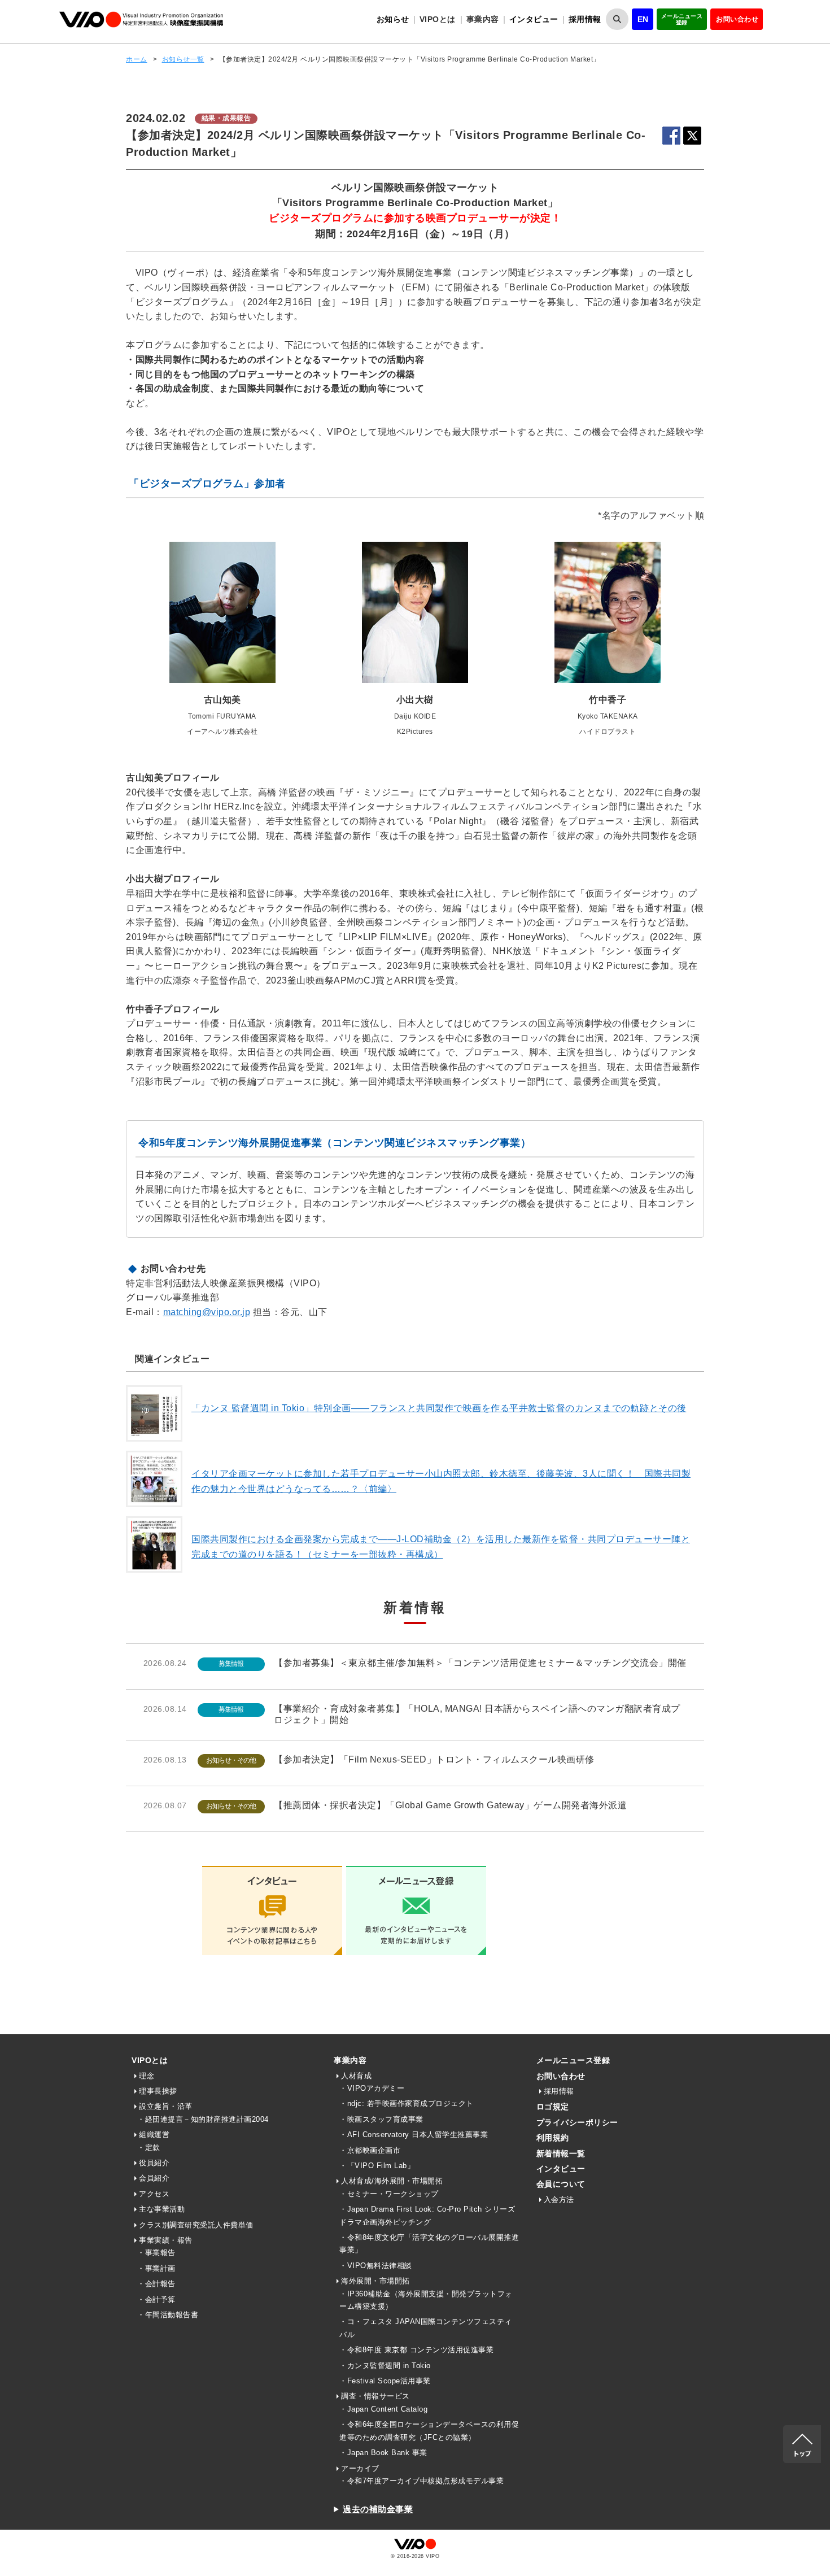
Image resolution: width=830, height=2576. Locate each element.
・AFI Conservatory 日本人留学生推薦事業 (414, 2135)
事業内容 (350, 2060)
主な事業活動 (162, 2209)
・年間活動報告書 (168, 2315)
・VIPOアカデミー (372, 2088)
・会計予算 (156, 2299)
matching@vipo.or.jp (207, 1312)
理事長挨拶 (158, 2091)
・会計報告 (156, 2284)
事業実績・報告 (166, 2240)
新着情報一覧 (561, 2153)
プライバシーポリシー (577, 2122)
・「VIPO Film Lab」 (377, 2166)
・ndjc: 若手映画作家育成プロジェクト (407, 2103)
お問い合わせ (737, 19)
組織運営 (154, 2135)
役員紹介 (154, 2163)
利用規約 (553, 2138)
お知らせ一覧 (183, 59)
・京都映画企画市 (370, 2150)
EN (643, 19)
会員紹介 (154, 2178)
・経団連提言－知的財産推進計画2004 (203, 2119)
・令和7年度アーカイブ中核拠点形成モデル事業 (421, 2481)
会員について (561, 2184)
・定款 (149, 2148)
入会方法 (559, 2199)
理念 (147, 2076)
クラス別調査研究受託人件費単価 (196, 2225)
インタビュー (534, 19)
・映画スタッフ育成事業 (381, 2119)
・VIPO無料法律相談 (376, 2266)
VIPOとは (150, 2060)
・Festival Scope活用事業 (385, 2381)
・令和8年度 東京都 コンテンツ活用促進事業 (416, 2350)
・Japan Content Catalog (383, 2409)
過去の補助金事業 (378, 2509)
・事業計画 (156, 2268)
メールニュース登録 (682, 19)
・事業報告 (156, 2253)
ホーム (137, 59)
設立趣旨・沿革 (166, 2106)
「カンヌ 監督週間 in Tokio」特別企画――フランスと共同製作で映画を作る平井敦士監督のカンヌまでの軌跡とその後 (439, 1408)
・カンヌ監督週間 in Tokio (385, 2366)
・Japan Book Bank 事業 (383, 2453)
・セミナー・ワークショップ (389, 2194)
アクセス (154, 2194)
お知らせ (393, 19)
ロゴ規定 (553, 2107)
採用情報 (585, 19)
